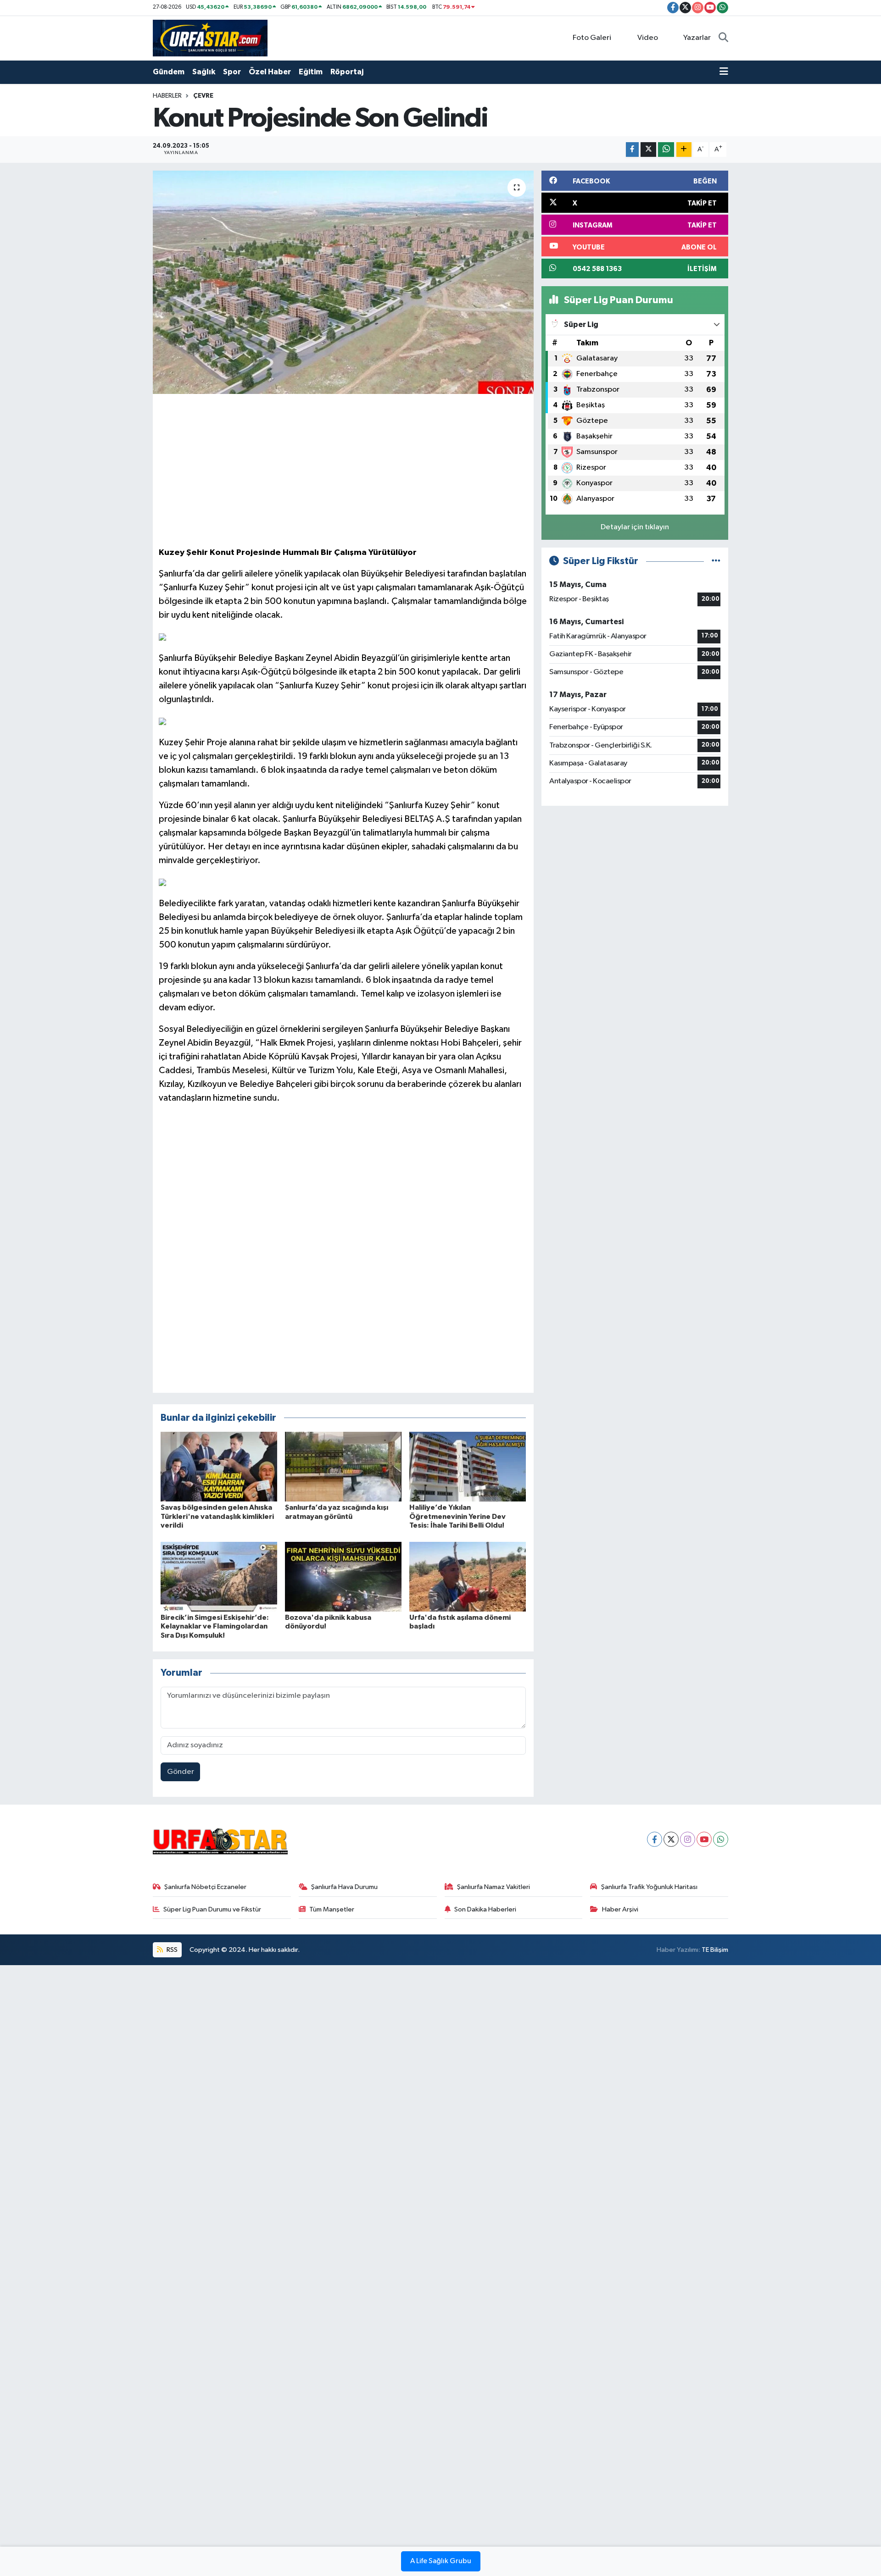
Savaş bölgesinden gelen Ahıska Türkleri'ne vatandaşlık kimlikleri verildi (217, 1516)
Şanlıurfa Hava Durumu (344, 1887)
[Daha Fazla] (684, 150)
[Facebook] (655, 1839)
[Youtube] (704, 1839)
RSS (171, 1950)
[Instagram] (688, 1839)
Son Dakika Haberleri (485, 1909)
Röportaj (347, 72)
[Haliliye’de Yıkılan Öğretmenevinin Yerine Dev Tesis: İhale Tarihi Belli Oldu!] (468, 1466)
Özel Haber (270, 72)
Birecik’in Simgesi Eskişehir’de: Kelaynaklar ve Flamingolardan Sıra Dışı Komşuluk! (215, 1626)
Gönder (181, 1772)
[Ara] (723, 38)
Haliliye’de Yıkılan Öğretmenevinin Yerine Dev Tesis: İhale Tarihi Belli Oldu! (457, 1516)
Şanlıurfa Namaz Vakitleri (493, 1887)
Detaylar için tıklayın (635, 527)
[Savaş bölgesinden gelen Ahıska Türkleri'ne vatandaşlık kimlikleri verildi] (219, 1466)
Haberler (167, 96)
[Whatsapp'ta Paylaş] (666, 150)
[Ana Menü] (724, 72)
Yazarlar (697, 38)
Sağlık (204, 72)
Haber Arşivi (620, 1909)
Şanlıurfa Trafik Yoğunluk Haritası (649, 1887)
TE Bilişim (715, 1950)
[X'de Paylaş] (648, 150)
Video (648, 38)
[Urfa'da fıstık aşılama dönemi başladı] (468, 1576)
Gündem (169, 72)
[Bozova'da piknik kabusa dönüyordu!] (343, 1576)
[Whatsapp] (721, 1839)
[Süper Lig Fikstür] (716, 561)
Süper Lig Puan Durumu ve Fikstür (212, 1909)
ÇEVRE (203, 96)
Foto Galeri (592, 38)
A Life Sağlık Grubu (441, 2561)
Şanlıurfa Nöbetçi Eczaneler (205, 1887)
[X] (671, 1839)
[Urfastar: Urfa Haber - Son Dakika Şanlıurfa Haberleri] (210, 38)
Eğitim (311, 72)
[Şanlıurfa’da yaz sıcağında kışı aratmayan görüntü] (343, 1466)
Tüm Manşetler (332, 1909)
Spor (232, 72)
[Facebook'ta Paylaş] (632, 150)
